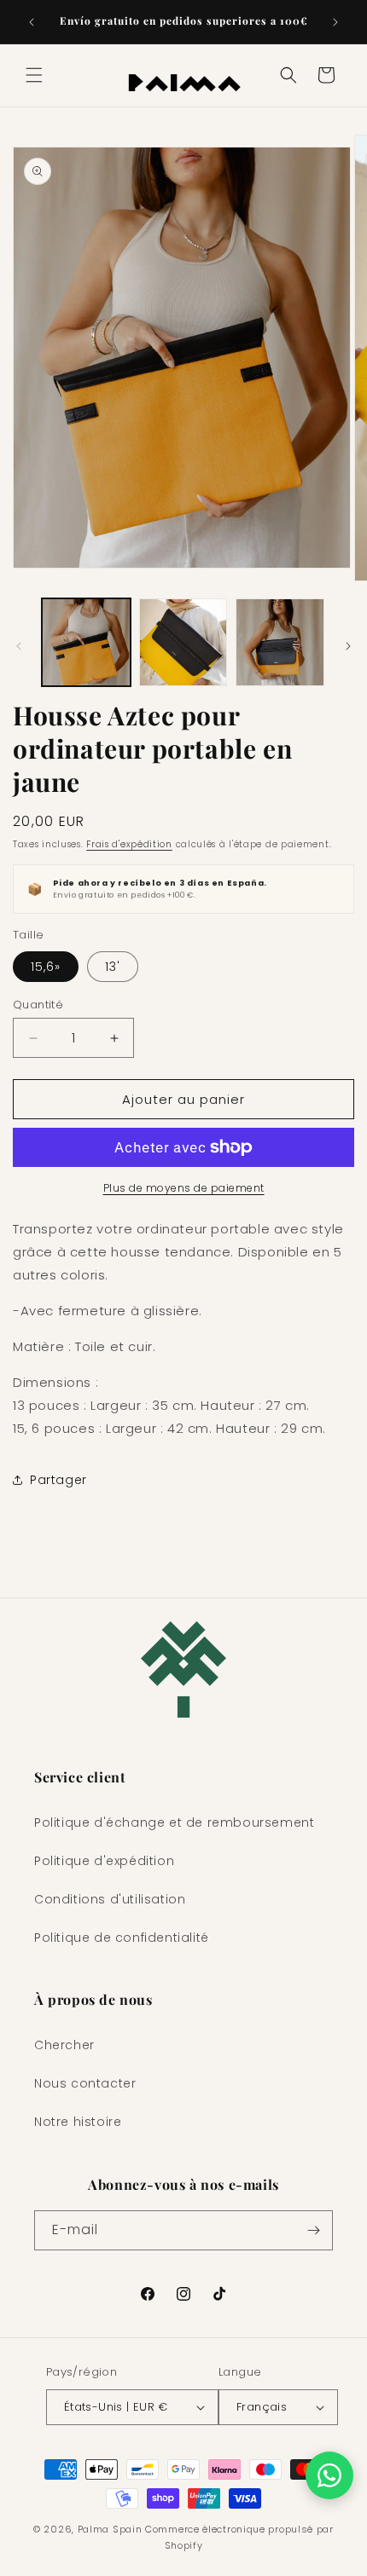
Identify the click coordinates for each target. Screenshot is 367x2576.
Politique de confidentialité (122, 1938)
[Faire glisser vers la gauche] (19, 646)
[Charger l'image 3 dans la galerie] (280, 643)
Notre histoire (78, 2122)
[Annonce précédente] (32, 22)
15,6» (46, 967)
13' (113, 967)
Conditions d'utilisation (110, 1899)
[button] (34, 75)
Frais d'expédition (129, 844)
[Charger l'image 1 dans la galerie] (86, 643)
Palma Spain (110, 2529)
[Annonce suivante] (335, 22)
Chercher (64, 2045)
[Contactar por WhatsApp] (329, 2475)
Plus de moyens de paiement (184, 1188)
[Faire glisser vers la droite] (348, 646)
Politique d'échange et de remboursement (174, 1822)
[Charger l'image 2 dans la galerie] (183, 643)
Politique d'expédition (104, 1861)
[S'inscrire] (313, 2230)
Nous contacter (85, 2083)
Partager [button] (58, 1480)
